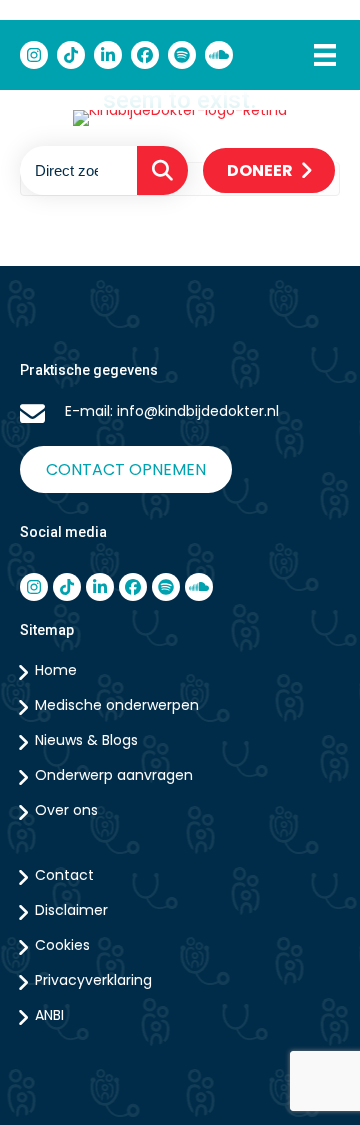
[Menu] (325, 55)
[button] (162, 170)
